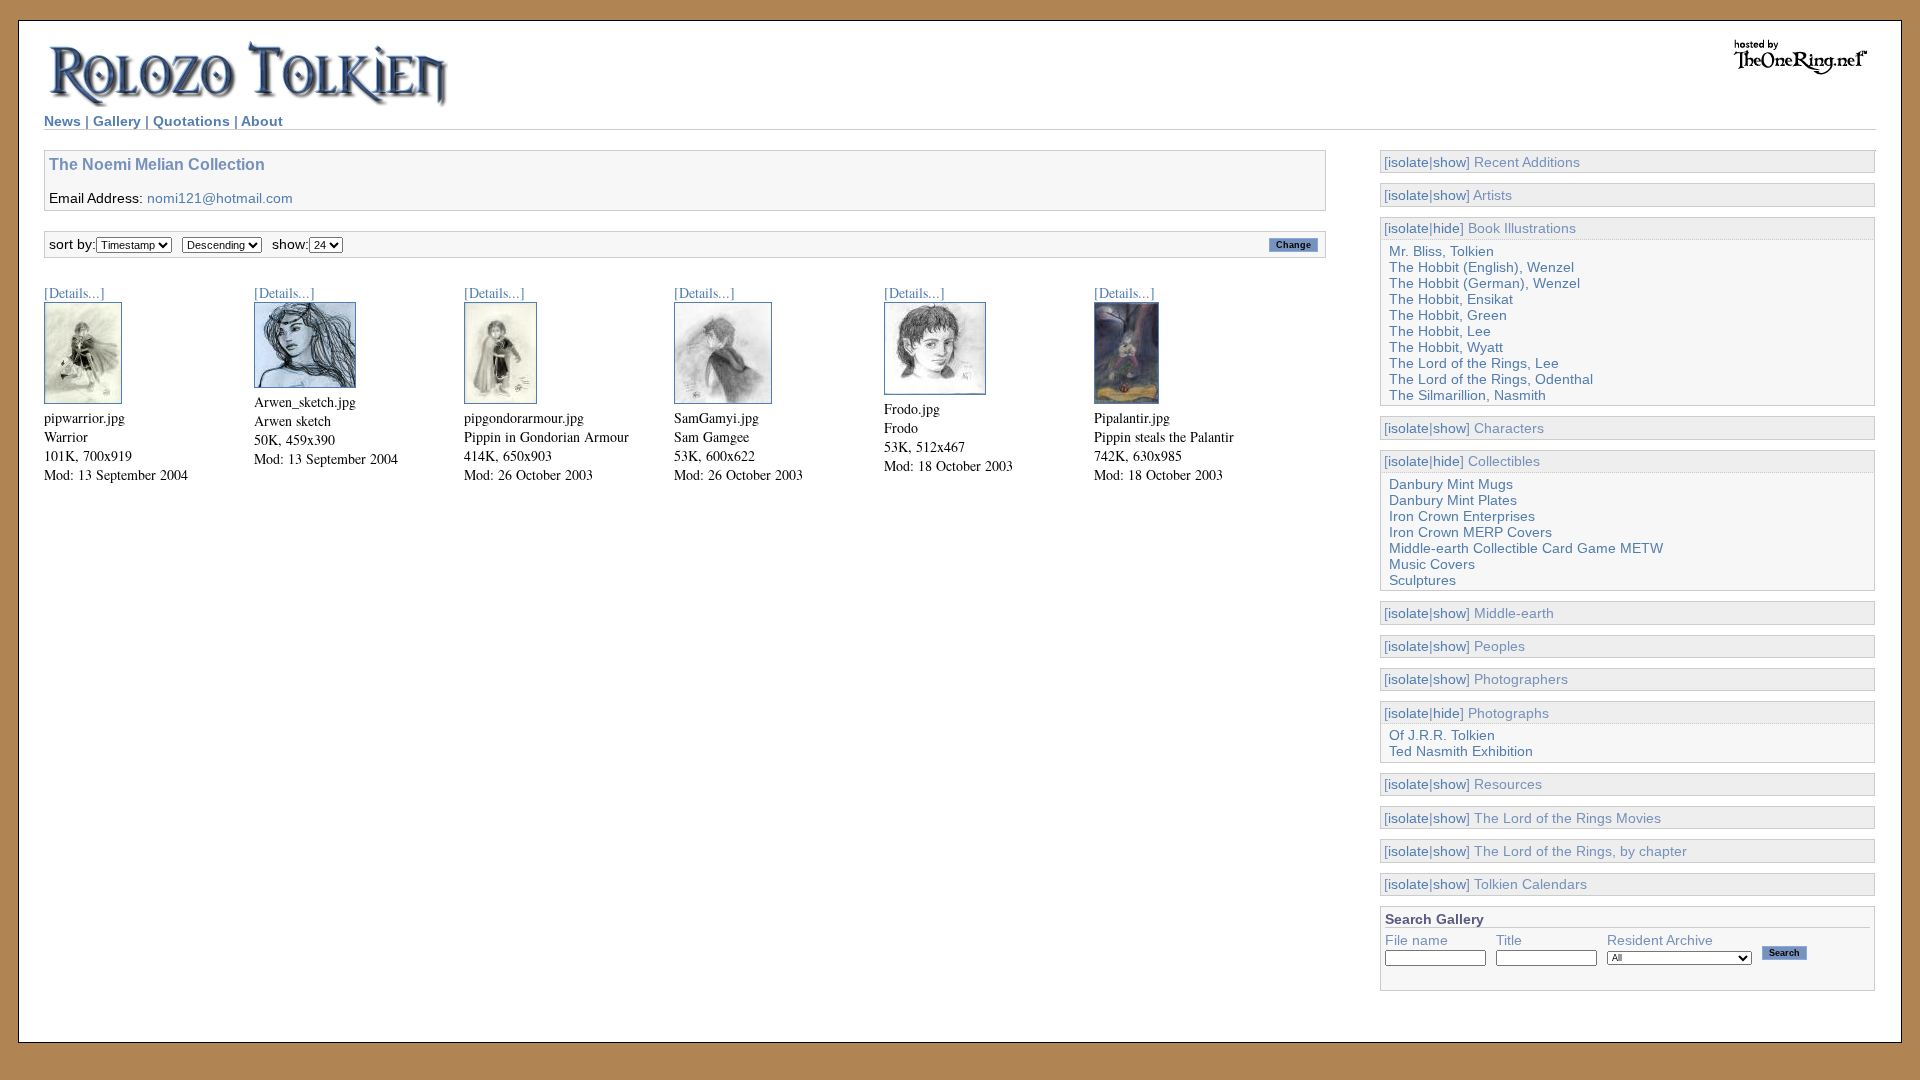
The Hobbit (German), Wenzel (1484, 283)
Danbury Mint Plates (1453, 500)
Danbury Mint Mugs (1451, 484)
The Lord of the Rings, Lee (1474, 363)
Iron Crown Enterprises (1462, 516)
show (1449, 162)
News (62, 121)
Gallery (117, 121)
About (262, 121)
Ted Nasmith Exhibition (1461, 751)
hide (1446, 228)
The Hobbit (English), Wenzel (1481, 267)
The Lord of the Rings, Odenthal (1491, 379)
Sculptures (1422, 580)
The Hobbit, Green (1448, 315)
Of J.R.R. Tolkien (1442, 735)
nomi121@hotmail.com (220, 198)
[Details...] (74, 292)
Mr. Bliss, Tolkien (1441, 251)
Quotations (191, 121)
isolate (1408, 162)
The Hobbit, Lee (1440, 331)
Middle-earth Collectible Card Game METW (1526, 548)
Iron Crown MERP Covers (1470, 532)
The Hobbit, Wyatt (1446, 347)
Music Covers (1432, 564)
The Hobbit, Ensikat (1451, 299)
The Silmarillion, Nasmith (1467, 395)
